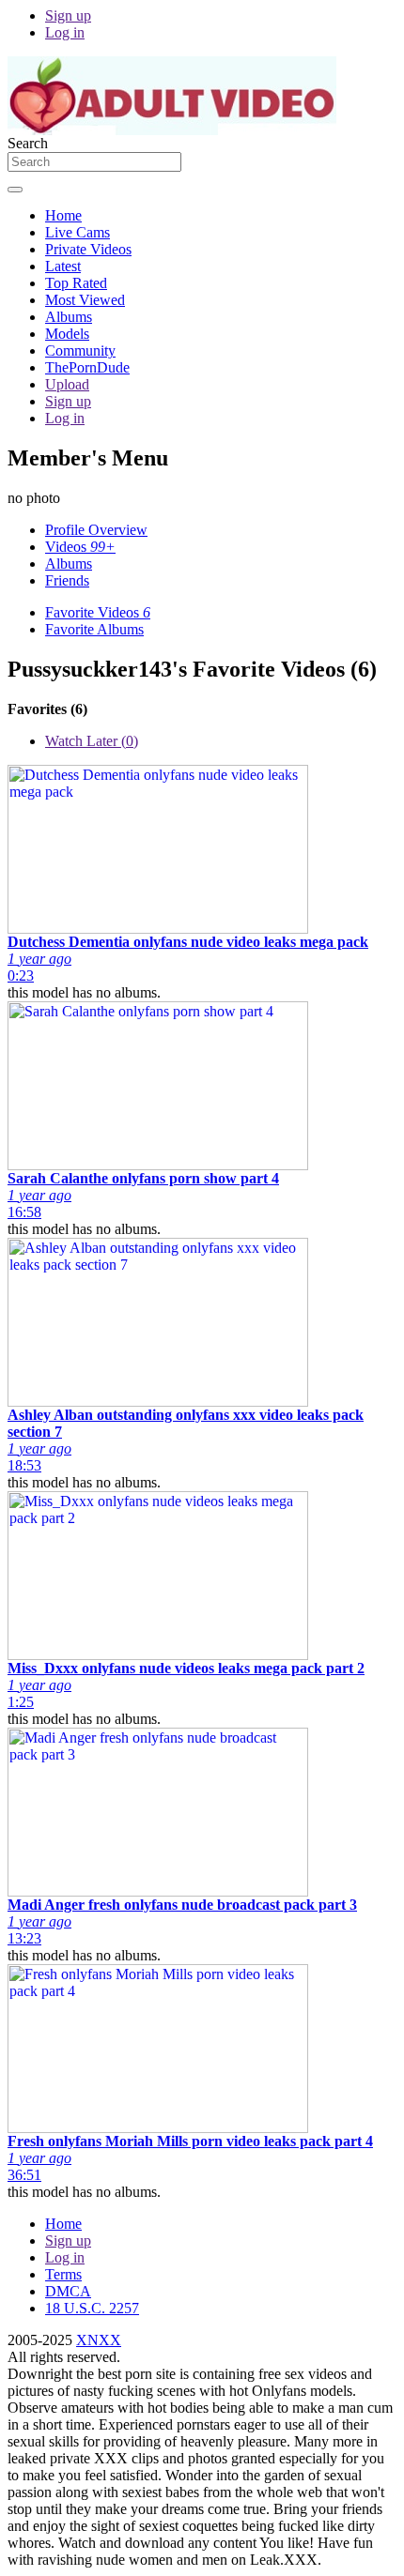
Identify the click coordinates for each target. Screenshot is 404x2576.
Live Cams (78, 232)
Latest (63, 266)
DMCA (68, 2291)
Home (63, 215)
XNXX (99, 2340)
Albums (69, 317)
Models (67, 334)
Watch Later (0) (92, 741)
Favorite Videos (98, 612)
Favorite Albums (94, 629)
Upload (67, 384)
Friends (67, 580)
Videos (80, 547)
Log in (65, 32)
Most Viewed (85, 300)
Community (80, 351)
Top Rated (76, 283)
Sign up (68, 15)
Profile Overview (96, 530)
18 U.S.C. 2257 (92, 2308)
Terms (63, 2274)
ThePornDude (87, 367)
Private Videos (88, 249)
